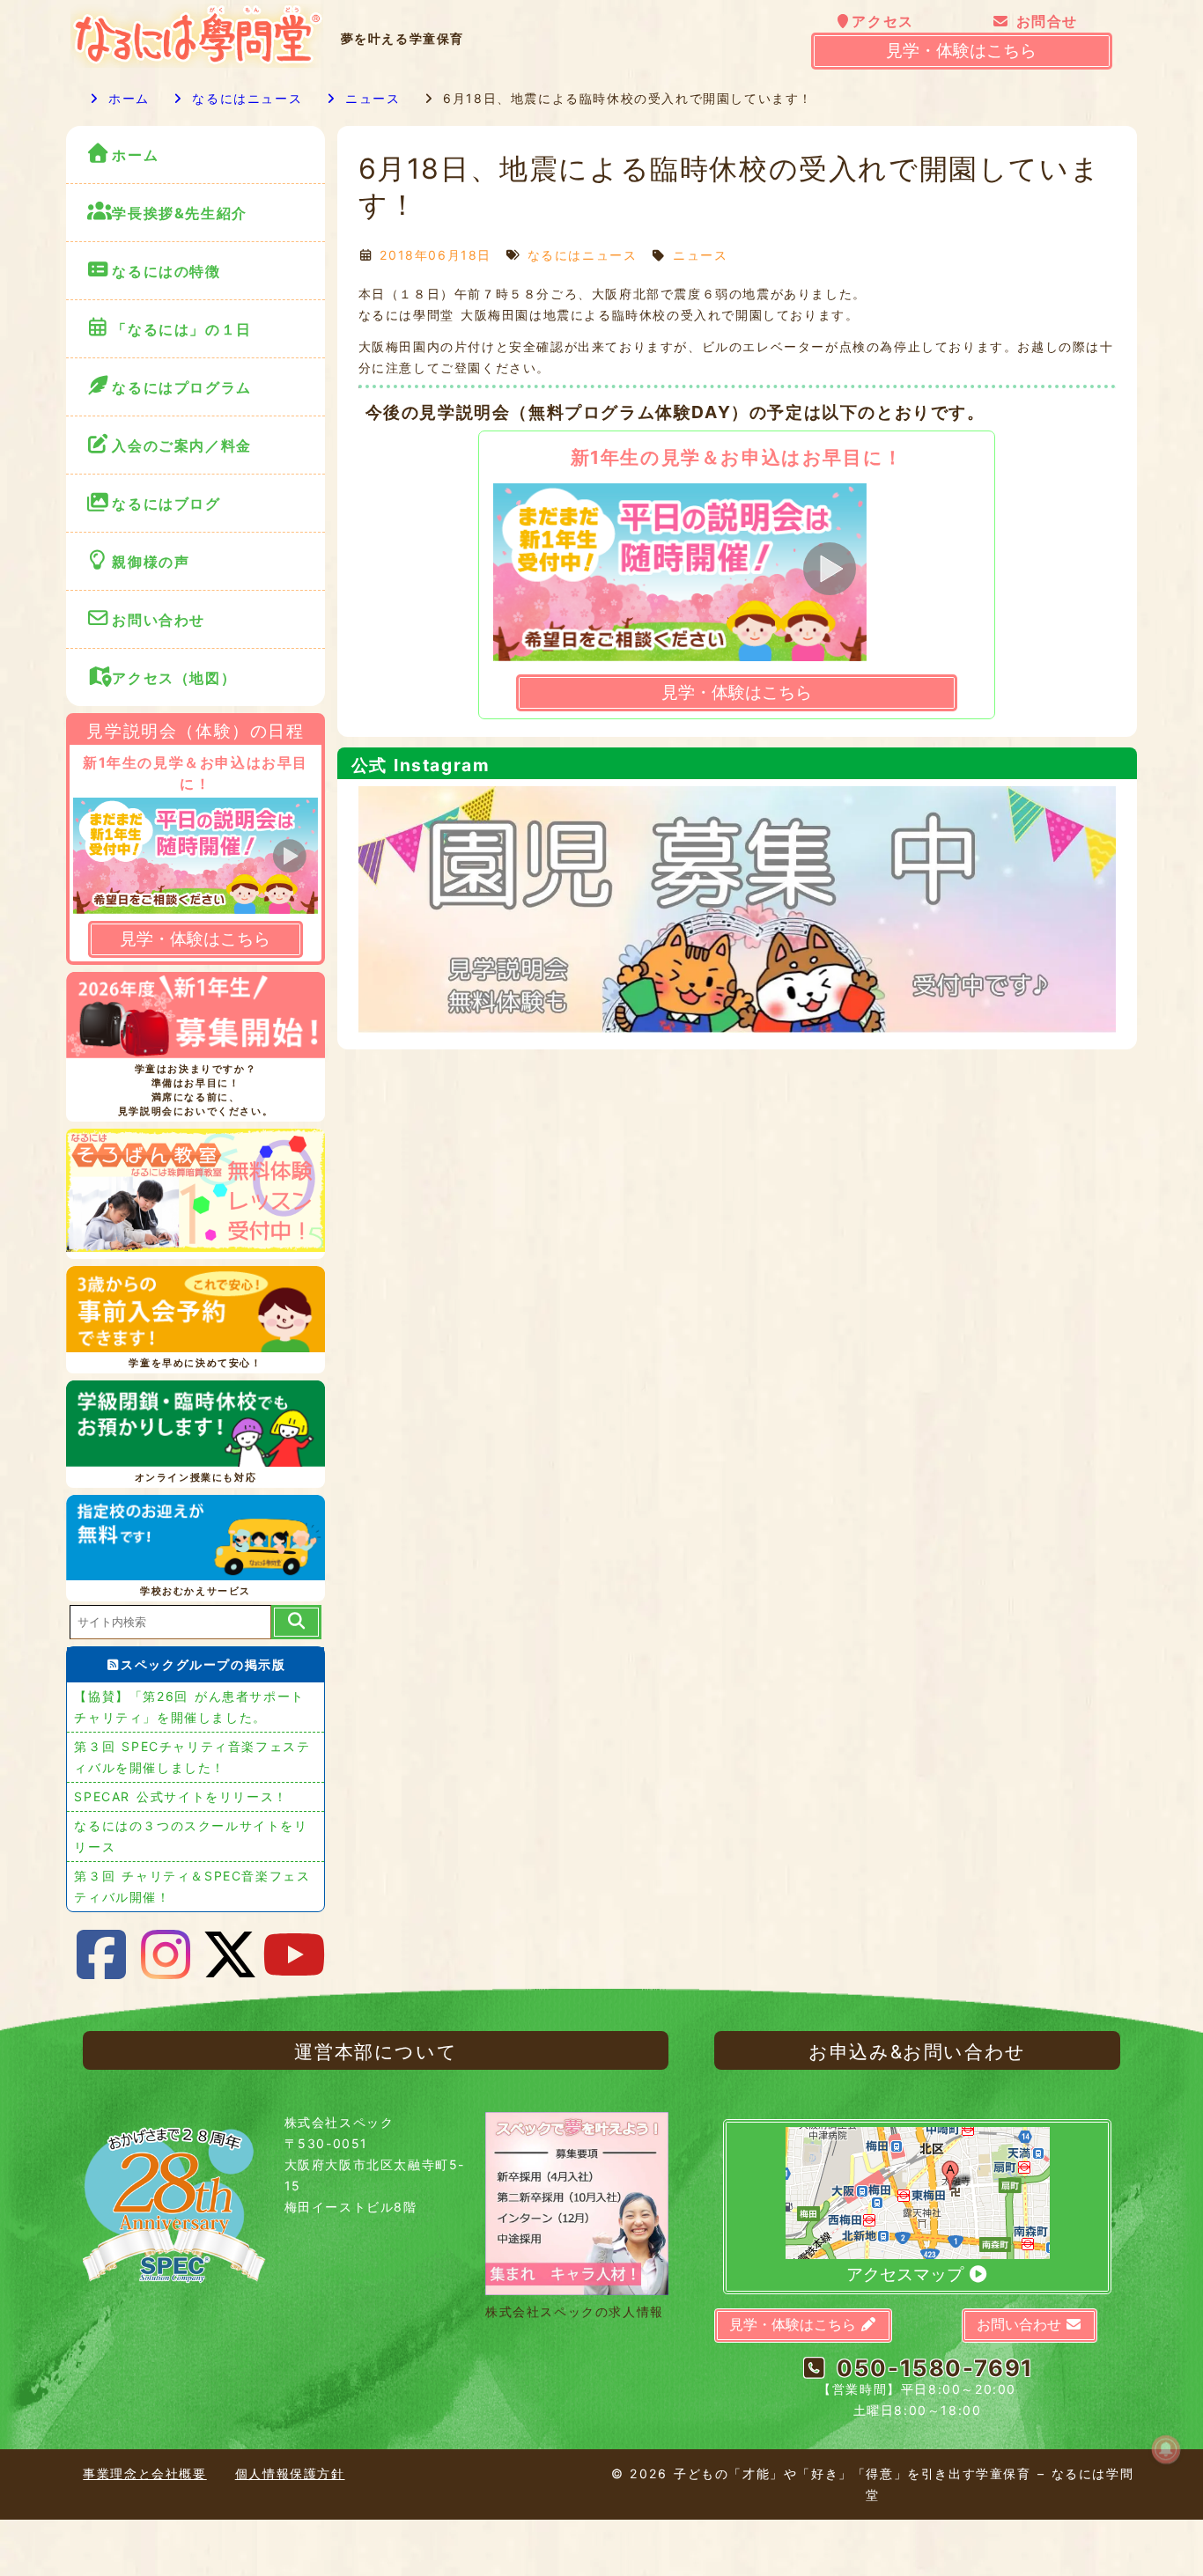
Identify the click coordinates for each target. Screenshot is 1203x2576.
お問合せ (1044, 21)
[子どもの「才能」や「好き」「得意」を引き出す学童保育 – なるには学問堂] (196, 63)
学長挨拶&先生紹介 (179, 213)
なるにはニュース (244, 98)
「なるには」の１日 (181, 329)
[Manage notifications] (1166, 2449)
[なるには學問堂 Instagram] (166, 1955)
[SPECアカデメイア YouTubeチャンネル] (295, 1955)
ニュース (369, 98)
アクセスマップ (907, 2274)
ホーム (126, 98)
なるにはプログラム (181, 387)
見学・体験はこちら (961, 51)
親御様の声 (151, 562)
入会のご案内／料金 (181, 445)
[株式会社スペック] (174, 2290)
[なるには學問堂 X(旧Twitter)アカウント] (231, 1955)
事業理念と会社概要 (144, 2473)
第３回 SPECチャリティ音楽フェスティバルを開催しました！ (192, 1757)
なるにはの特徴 (166, 271)
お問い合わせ (162, 620)
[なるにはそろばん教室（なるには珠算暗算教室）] (195, 1194)
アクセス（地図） (174, 678)
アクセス (882, 21)
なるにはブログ (166, 504)
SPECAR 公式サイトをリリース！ (181, 1796)
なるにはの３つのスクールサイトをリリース (191, 1836)
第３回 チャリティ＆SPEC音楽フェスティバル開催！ (192, 1886)
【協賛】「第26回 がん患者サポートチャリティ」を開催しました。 (189, 1707)
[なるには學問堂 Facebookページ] (101, 1955)
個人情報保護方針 (290, 2473)
